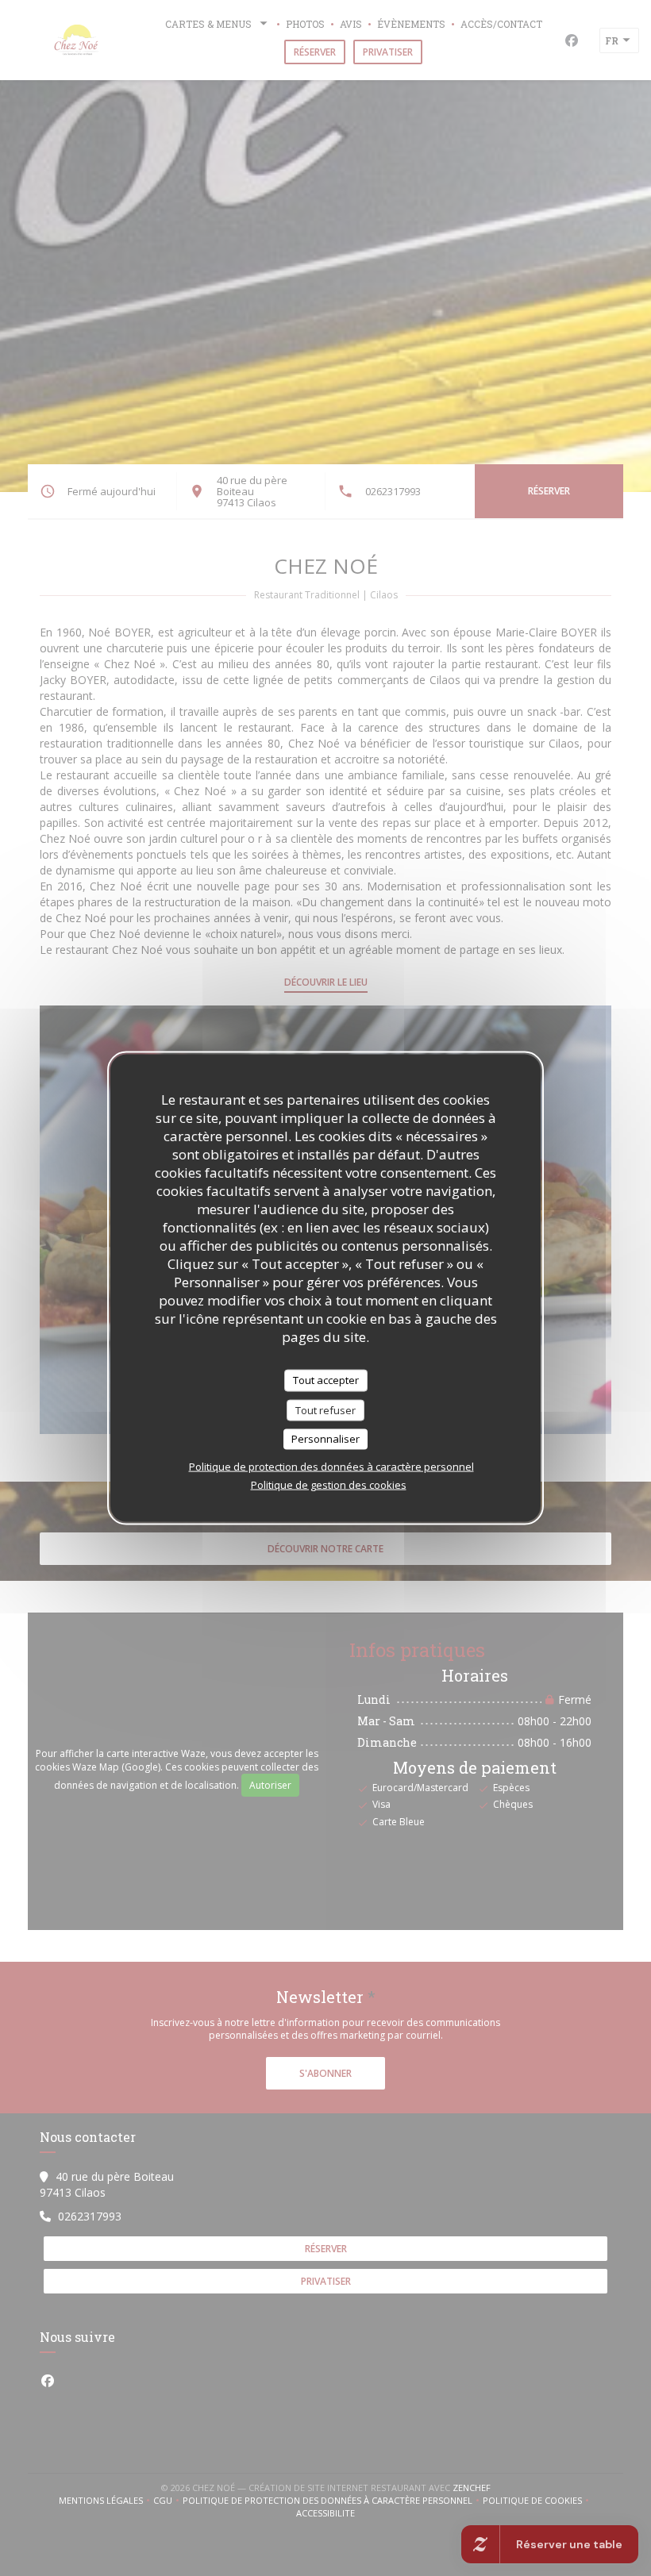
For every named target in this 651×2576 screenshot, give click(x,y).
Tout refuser (325, 1409)
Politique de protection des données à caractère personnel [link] (331, 1466)
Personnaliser (325, 1439)
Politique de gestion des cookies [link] (329, 1484)
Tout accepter (326, 1380)
